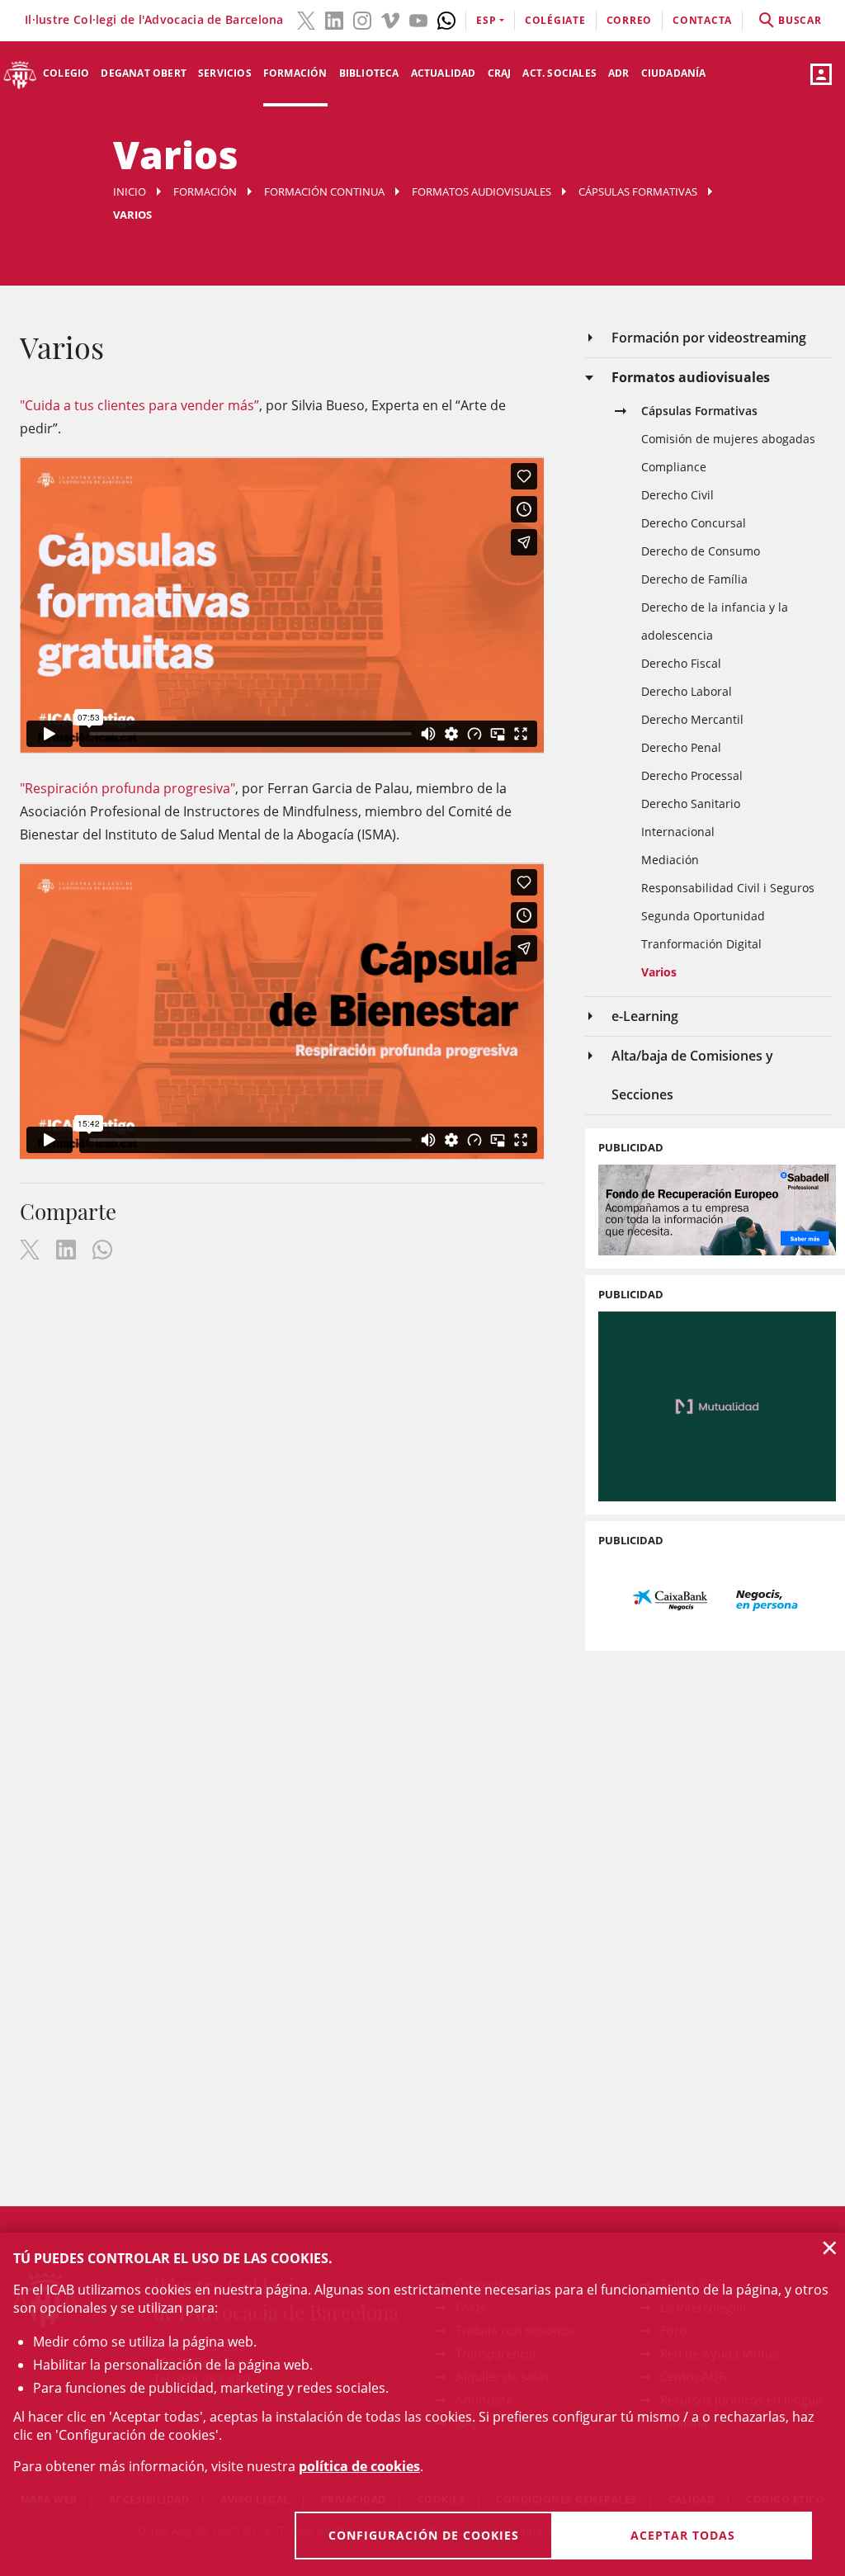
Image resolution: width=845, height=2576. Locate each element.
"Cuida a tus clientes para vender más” (139, 405)
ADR (619, 73)
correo (630, 20)
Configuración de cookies (424, 2535)
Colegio (66, 73)
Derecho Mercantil (692, 719)
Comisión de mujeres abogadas (728, 439)
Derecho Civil (677, 495)
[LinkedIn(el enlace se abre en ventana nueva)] (334, 19)
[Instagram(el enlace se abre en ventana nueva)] (362, 19)
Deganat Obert (144, 73)
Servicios (225, 73)
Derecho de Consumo (701, 551)
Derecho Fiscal (681, 663)
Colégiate (555, 20)
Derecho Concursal (694, 523)
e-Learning (645, 1016)
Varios (659, 972)
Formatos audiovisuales (482, 191)
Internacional (678, 832)
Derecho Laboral (687, 691)
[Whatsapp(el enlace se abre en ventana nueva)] (446, 19)
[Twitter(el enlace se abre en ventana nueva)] (306, 19)
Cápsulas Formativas (638, 191)
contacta (702, 20)
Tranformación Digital (701, 944)
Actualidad (444, 73)
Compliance (674, 467)
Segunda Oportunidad (703, 916)
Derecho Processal (692, 775)
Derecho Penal (681, 747)
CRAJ (500, 73)
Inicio (130, 191)
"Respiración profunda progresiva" (127, 788)
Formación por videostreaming (709, 338)
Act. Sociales (559, 73)
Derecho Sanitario (691, 804)
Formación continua (324, 191)
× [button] (830, 2248)
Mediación (670, 860)
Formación (295, 73)
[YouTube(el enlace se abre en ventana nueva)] (418, 19)
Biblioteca (369, 73)
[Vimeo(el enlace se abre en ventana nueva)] (390, 19)
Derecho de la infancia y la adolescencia (715, 621)
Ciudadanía (674, 73)
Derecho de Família (694, 579)
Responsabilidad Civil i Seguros (728, 888)
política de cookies (359, 2466)
